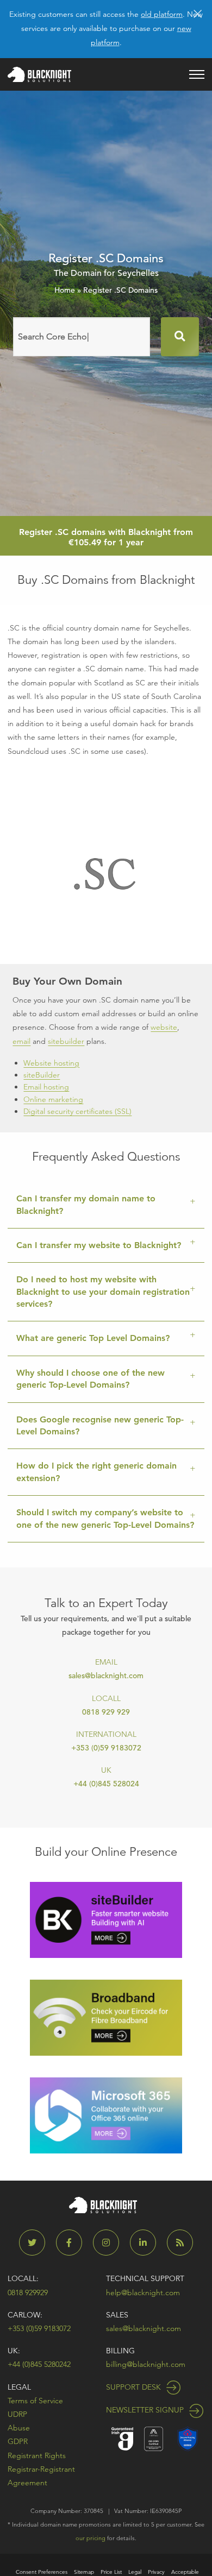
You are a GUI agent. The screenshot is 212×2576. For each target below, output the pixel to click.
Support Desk (135, 2387)
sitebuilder (66, 1041)
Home (65, 290)
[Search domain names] (180, 337)
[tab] (106, 1205)
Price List (111, 2572)
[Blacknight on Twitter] (36, 2243)
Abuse (19, 2428)
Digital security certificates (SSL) (77, 1111)
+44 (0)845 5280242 (39, 2364)
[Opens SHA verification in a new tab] (188, 2438)
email (21, 1041)
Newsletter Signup (146, 2410)
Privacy (156, 2572)
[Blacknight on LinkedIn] (147, 2243)
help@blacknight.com (143, 2292)
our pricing (91, 2538)
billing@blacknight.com (146, 2364)
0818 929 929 (106, 1712)
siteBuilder (42, 1075)
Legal (19, 2387)
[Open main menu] (197, 74)
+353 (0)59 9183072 (106, 1748)
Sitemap (84, 2572)
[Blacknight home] (39, 74)
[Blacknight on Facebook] (73, 2243)
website (164, 1027)
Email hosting (46, 1087)
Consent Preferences (42, 2572)
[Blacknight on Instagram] (110, 2243)
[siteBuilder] (106, 1919)
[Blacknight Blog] (180, 2243)
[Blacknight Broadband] (106, 2017)
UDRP (17, 2414)
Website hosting (51, 1063)
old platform (162, 14)
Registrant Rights (37, 2455)
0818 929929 (28, 2292)
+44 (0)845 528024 (106, 1784)
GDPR (18, 2441)
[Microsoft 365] (106, 2115)
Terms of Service (35, 2401)
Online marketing (53, 1099)
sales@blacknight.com (106, 1676)
